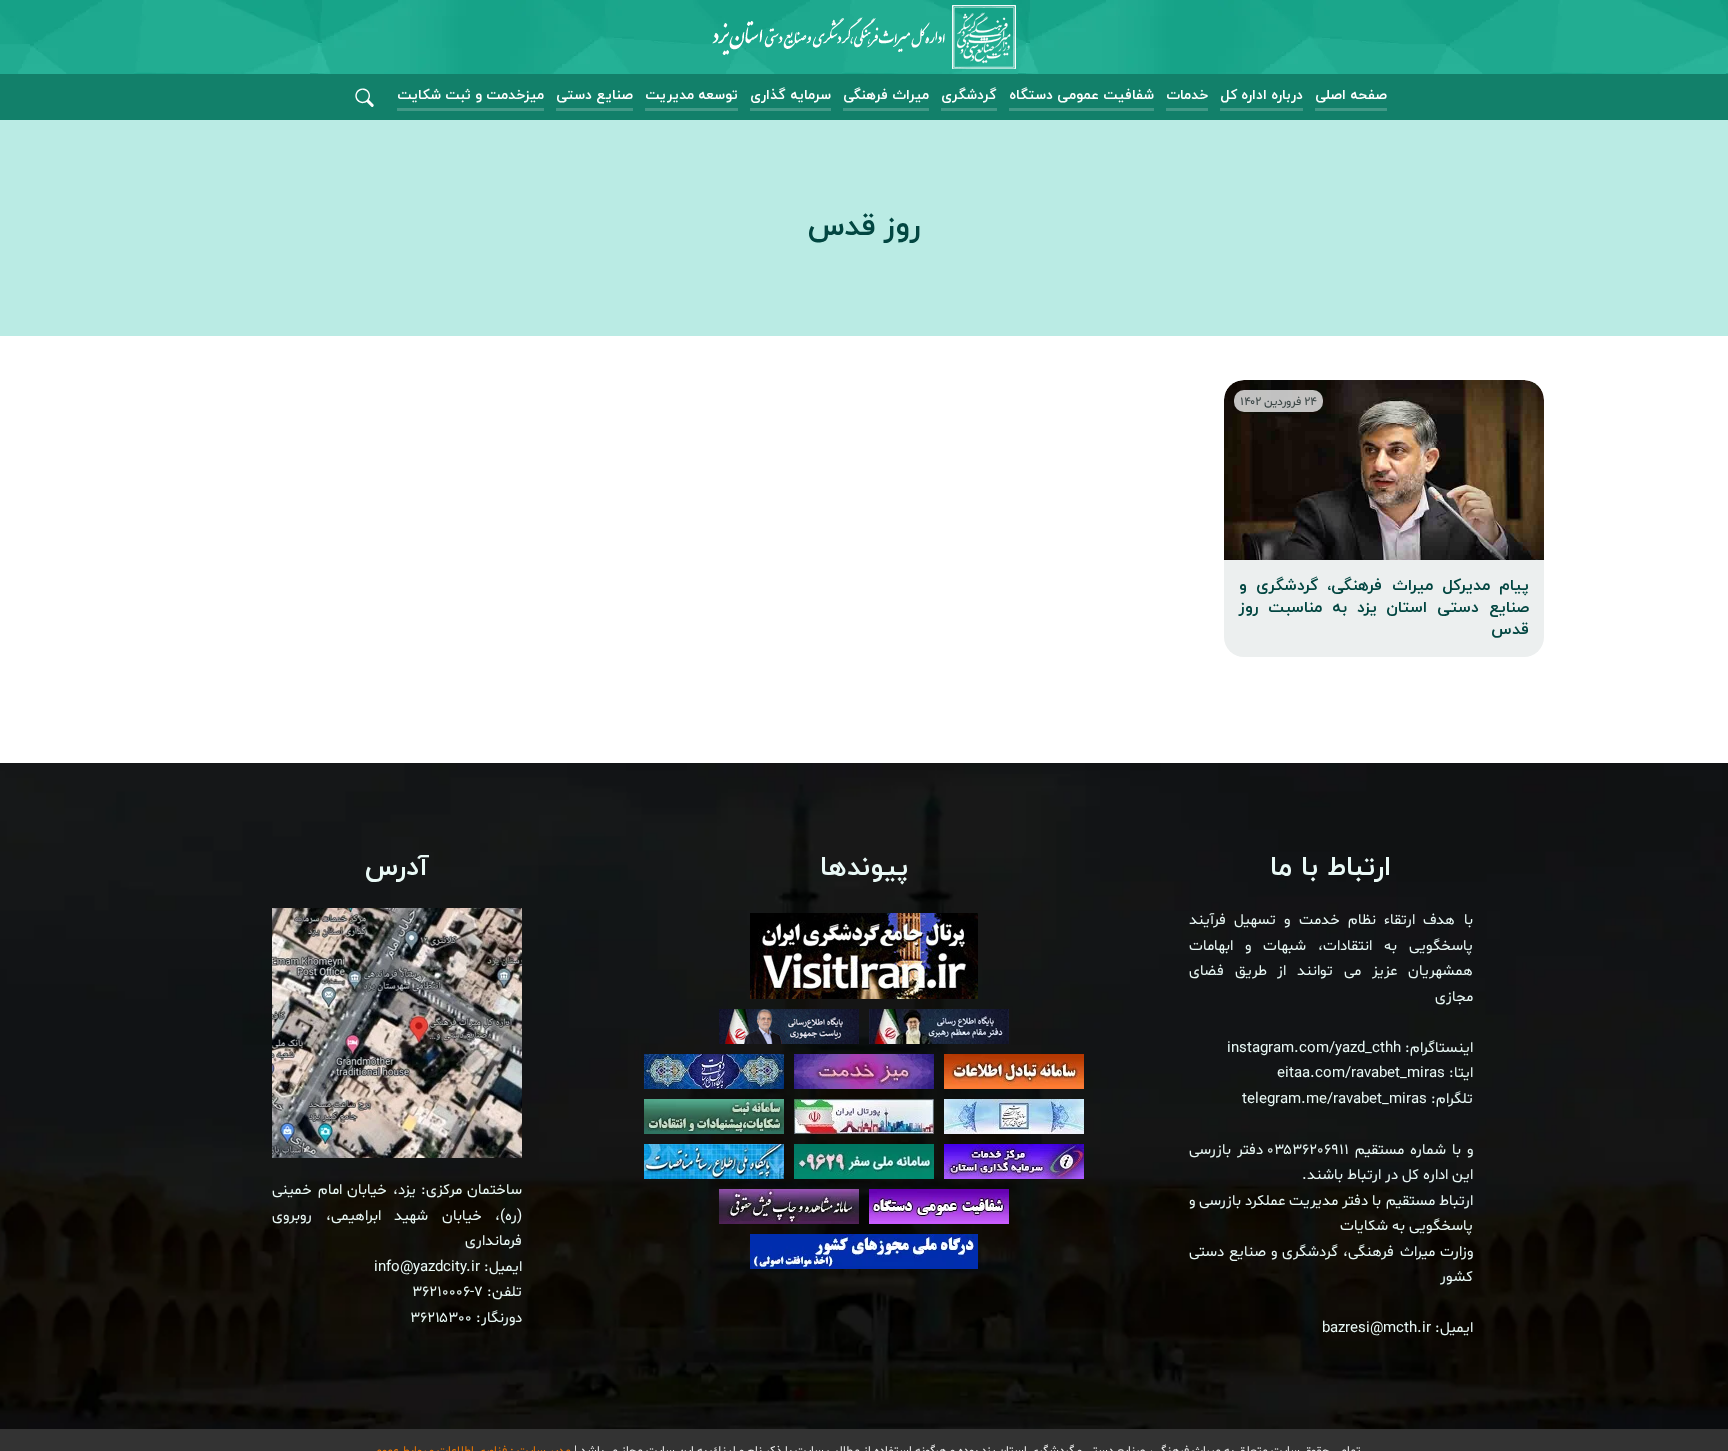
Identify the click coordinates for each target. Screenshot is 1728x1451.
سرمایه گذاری (790, 95)
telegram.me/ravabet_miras (1334, 1099)
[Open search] (364, 98)
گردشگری (969, 95)
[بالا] (1658, 1391)
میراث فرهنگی (886, 95)
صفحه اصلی (1351, 95)
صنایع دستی (594, 95)
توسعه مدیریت (691, 95)
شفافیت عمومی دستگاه (1081, 95)
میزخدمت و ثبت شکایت (470, 95)
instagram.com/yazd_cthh (1314, 1048)
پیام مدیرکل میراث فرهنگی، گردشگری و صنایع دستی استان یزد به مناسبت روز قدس (1384, 608)
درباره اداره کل (1261, 95)
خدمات (1187, 95)
